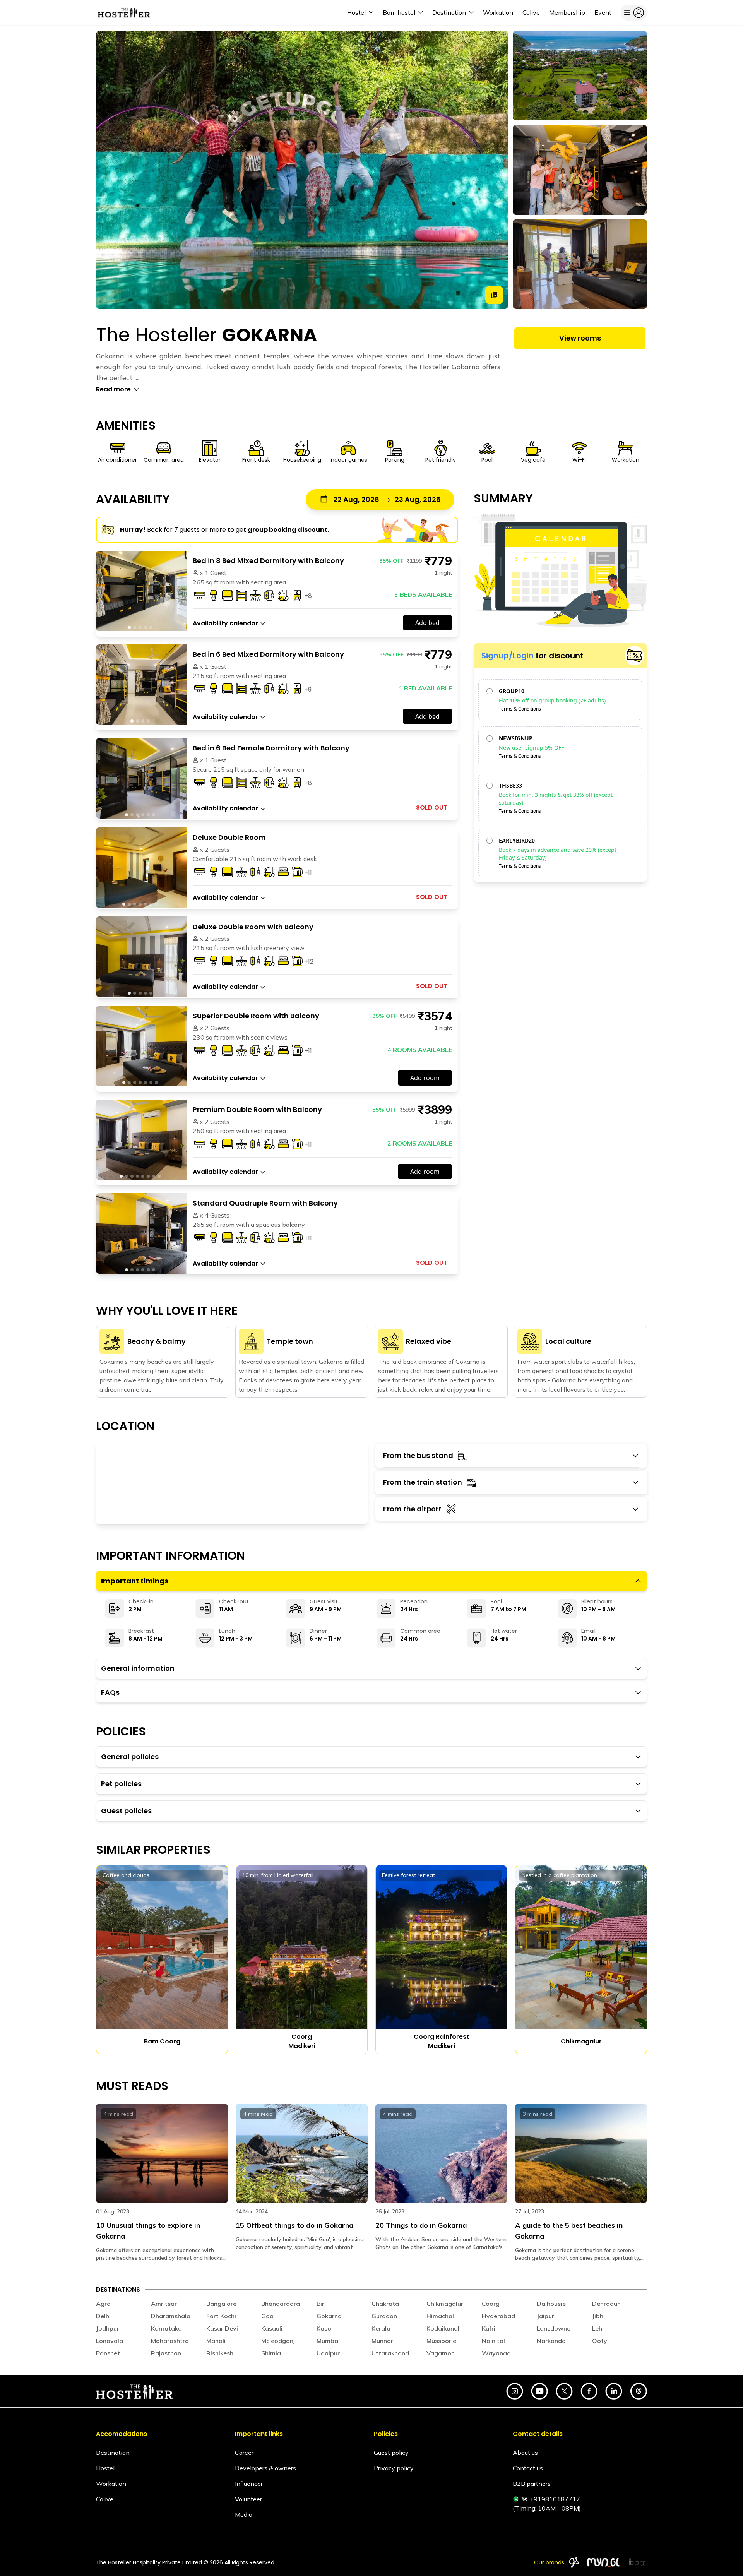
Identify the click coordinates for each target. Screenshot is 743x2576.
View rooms (580, 338)
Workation (111, 2484)
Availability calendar (225, 623)
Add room (425, 1078)
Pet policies (121, 1784)
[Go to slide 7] (156, 904)
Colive (105, 2499)
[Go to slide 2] (135, 627)
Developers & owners (265, 2468)
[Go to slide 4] (146, 627)
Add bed (427, 623)
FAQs (110, 1692)
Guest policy (391, 2453)
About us (525, 2453)
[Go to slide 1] (129, 627)
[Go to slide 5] (151, 627)
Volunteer (248, 2499)
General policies (130, 1756)
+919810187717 (555, 2499)
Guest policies (126, 1811)
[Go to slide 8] (159, 1176)
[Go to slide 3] (140, 627)
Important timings (135, 1581)
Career (244, 2453)
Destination (113, 2453)
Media (244, 2514)
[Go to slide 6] (154, 815)
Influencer (249, 2484)
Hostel (105, 2468)
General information (138, 1668)
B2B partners (532, 2484)
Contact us (528, 2468)
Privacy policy (394, 2468)
